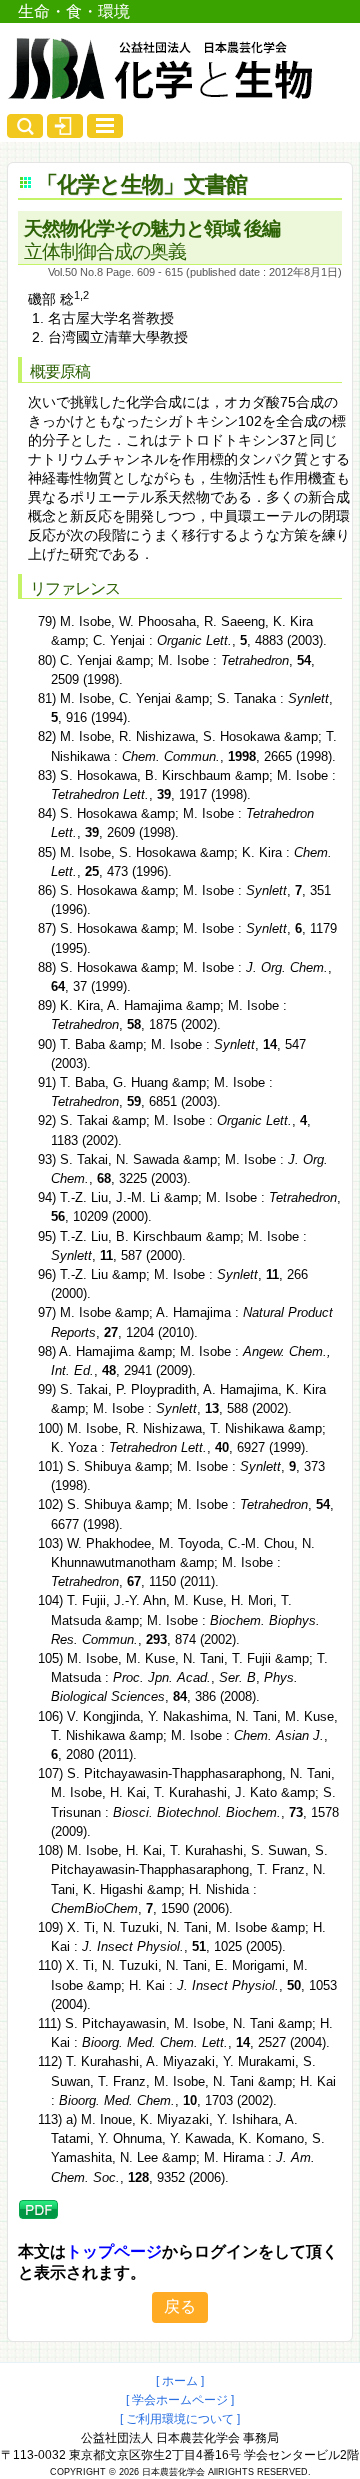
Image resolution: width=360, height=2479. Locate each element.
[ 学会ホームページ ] (180, 2400)
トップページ (114, 2251)
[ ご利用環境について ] (180, 2419)
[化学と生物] (162, 92)
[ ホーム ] (180, 2381)
